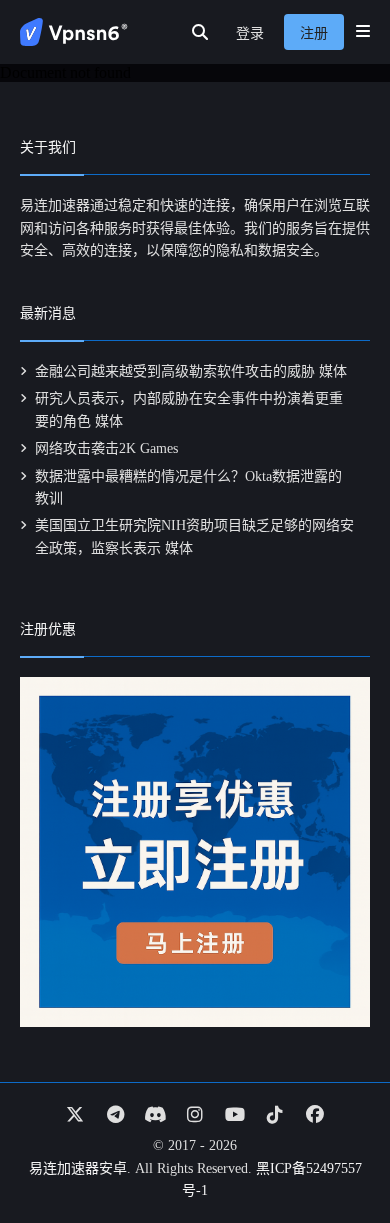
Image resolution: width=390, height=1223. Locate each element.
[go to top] (336, 1151)
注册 (314, 33)
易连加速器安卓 (78, 1168)
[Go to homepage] (74, 32)
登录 (250, 33)
